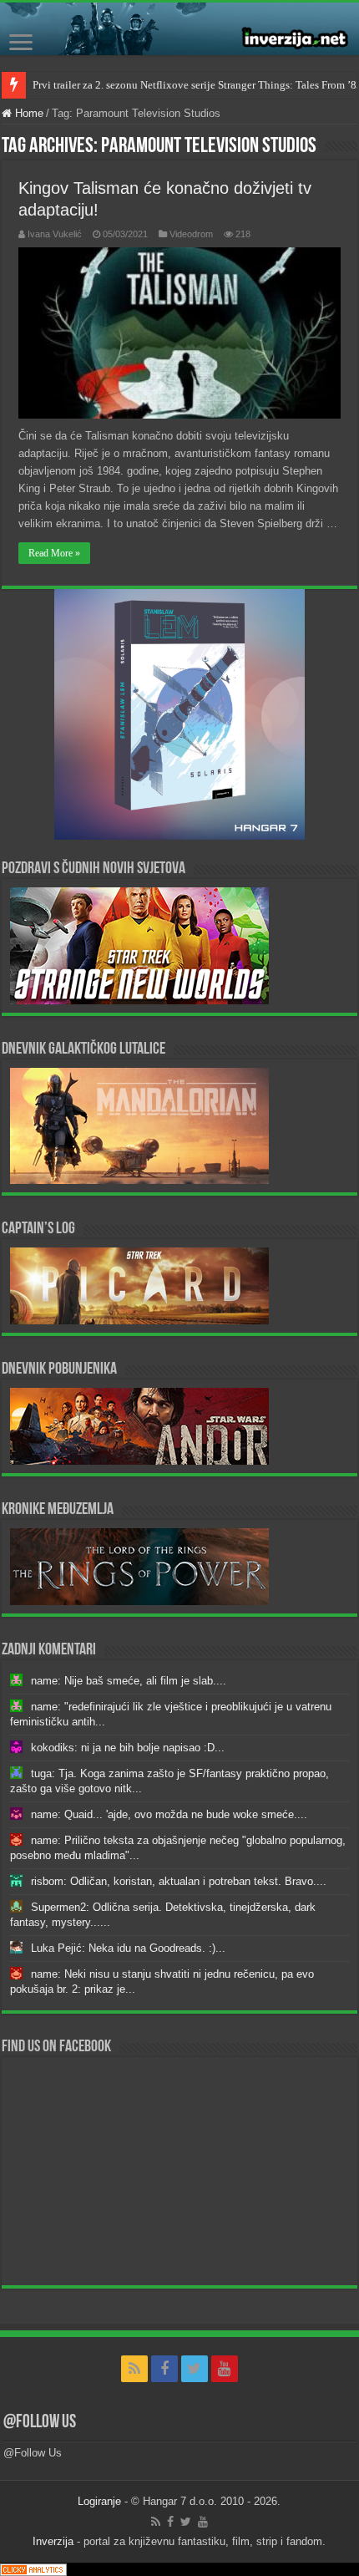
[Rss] (134, 2369)
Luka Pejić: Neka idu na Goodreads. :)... (128, 1948)
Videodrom (191, 234)
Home (28, 113)
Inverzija (53, 2541)
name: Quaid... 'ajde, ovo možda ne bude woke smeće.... (169, 1814)
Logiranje (99, 2501)
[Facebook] (164, 2369)
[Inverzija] (179, 29)
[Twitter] (195, 2369)
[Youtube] (225, 2369)
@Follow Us (40, 2423)
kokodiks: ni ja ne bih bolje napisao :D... (128, 1748)
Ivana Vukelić (55, 234)
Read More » (54, 553)
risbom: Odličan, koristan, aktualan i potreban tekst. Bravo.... (179, 1881)
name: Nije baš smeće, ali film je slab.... (129, 1681)
